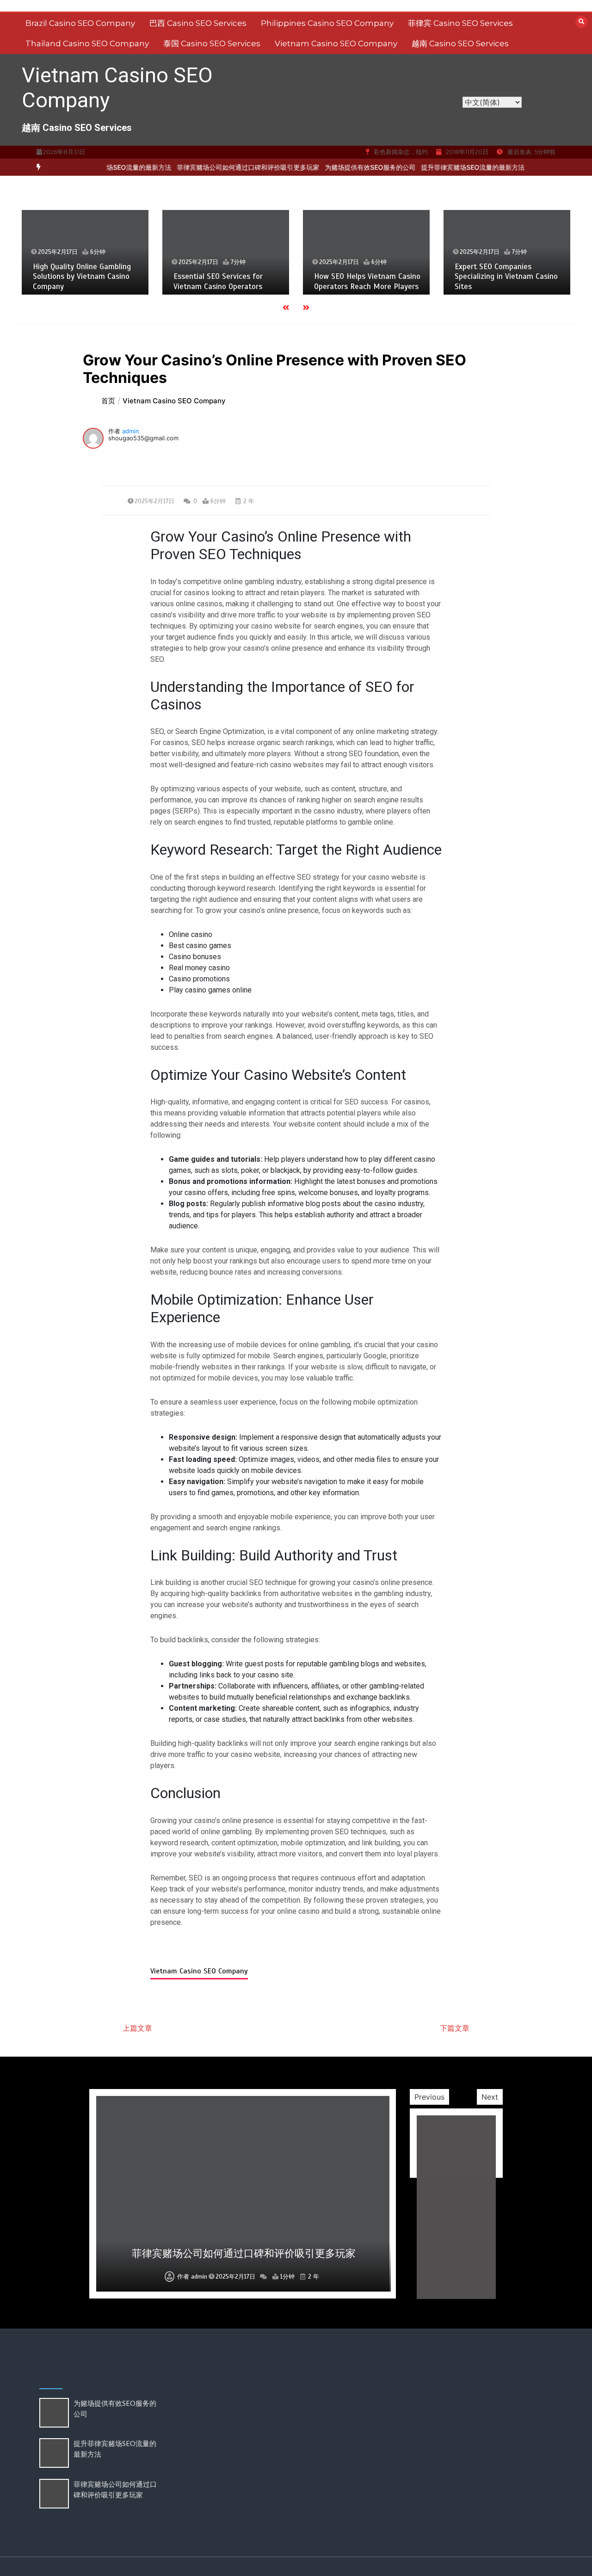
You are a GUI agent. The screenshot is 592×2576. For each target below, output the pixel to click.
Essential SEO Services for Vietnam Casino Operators (218, 281)
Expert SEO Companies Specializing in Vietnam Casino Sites (506, 277)
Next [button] (490, 2097)
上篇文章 (137, 2028)
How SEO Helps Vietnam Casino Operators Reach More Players (367, 281)
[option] (222, 167)
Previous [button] (429, 2097)
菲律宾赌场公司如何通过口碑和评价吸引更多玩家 (222, 167)
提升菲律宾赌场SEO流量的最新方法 (447, 167)
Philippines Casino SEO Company (327, 23)
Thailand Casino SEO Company (87, 43)
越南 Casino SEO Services (460, 43)
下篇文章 (455, 2028)
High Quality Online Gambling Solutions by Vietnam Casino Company (82, 277)
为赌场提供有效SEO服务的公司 (345, 167)
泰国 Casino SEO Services (212, 43)
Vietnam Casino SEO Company (336, 43)
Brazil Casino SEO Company (80, 23)
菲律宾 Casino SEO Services (460, 23)
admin (131, 431)
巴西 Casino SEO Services (198, 23)
